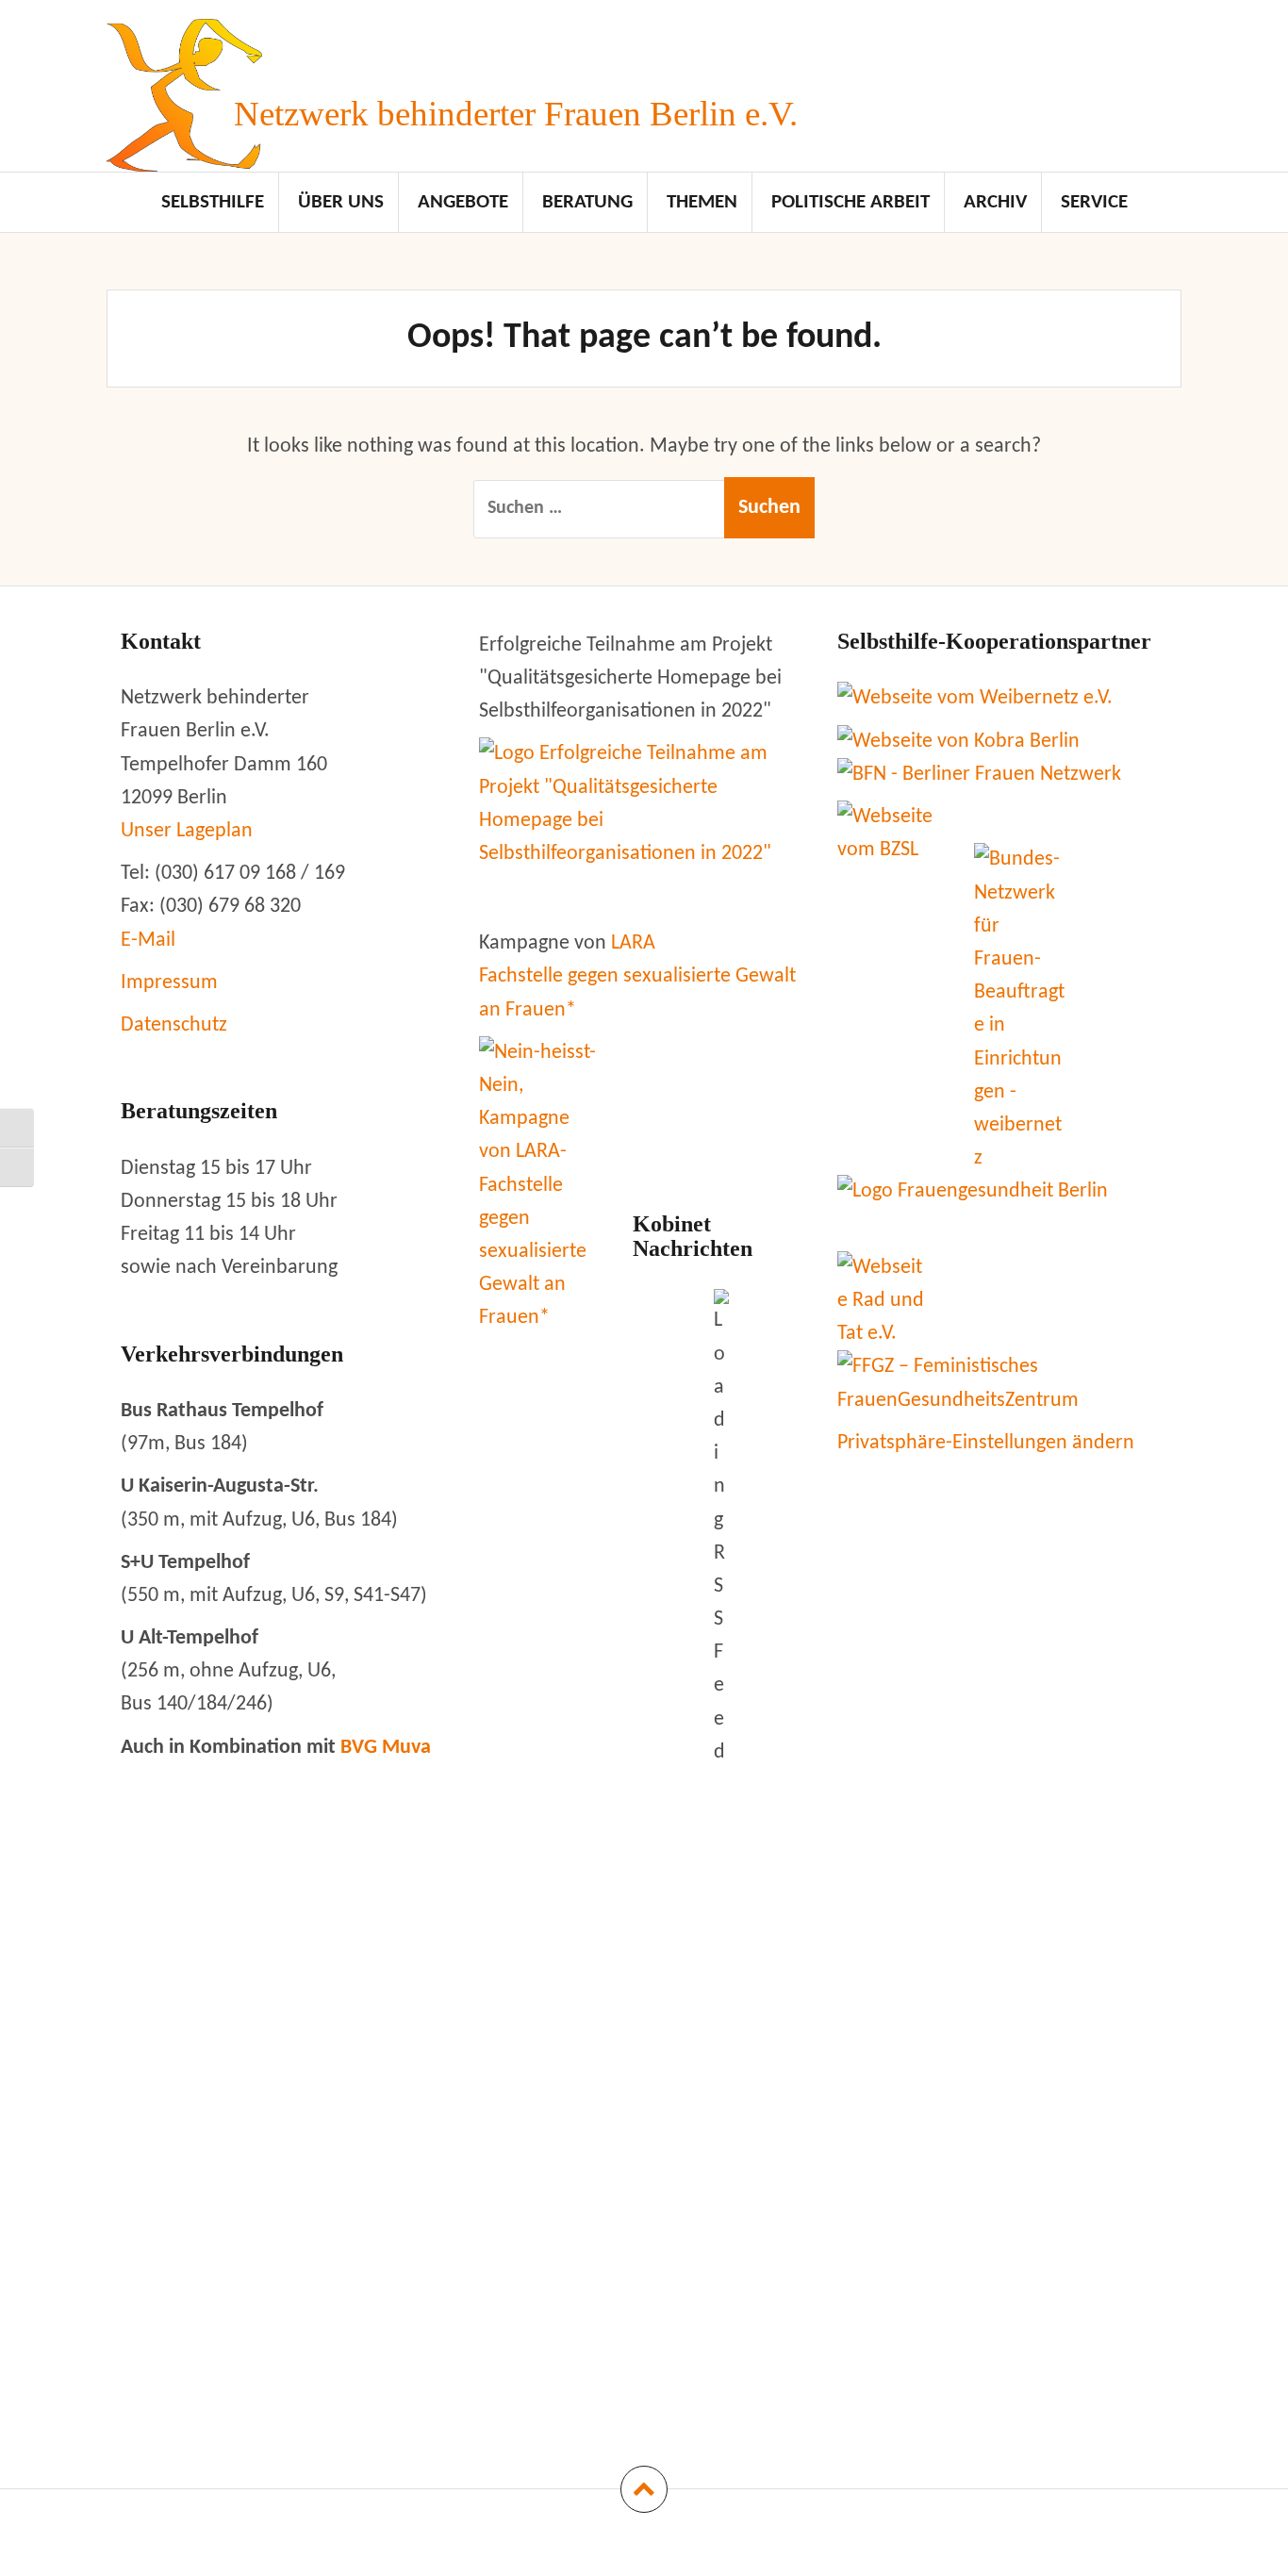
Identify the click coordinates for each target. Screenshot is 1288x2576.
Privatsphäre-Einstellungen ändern (986, 1443)
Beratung (587, 202)
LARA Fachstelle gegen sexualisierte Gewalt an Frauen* (637, 976)
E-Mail (148, 941)
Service (1094, 202)
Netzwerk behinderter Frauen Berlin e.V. (516, 114)
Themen (702, 202)
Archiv (995, 202)
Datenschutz (174, 1025)
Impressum (169, 983)
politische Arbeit (850, 202)
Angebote (463, 202)
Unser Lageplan (187, 831)
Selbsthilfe (213, 202)
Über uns (341, 202)
